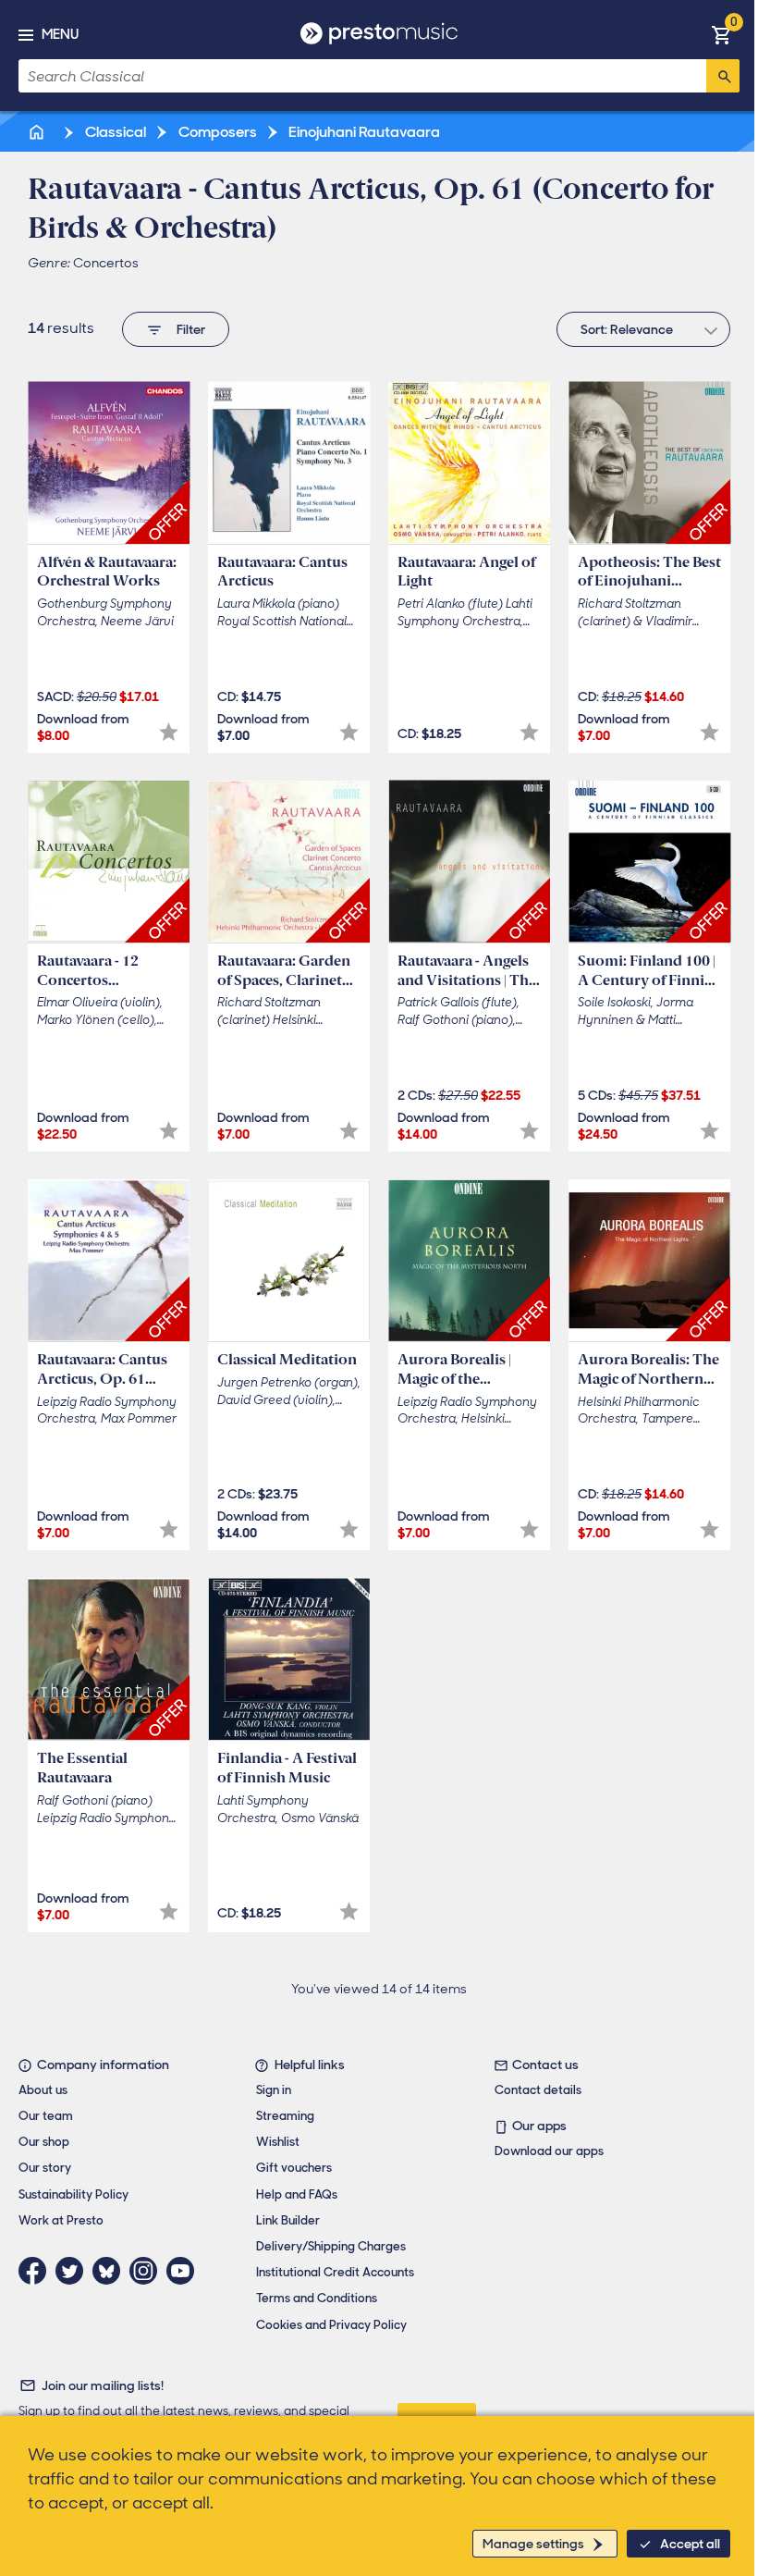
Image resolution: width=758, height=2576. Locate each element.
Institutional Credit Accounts (335, 2272)
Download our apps (549, 2151)
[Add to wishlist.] (169, 732)
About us (43, 2090)
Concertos (106, 263)
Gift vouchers (294, 2168)
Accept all (690, 2544)
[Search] (723, 76)
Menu (60, 34)
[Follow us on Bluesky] (111, 2271)
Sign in (274, 2090)
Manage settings (533, 2544)
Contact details (538, 2090)
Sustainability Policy (73, 2194)
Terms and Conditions (317, 2298)
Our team (46, 2116)
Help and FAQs (297, 2194)
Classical (114, 132)
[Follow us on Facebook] (37, 2271)
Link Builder (288, 2220)
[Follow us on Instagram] (148, 2271)
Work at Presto (61, 2220)
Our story (45, 2168)
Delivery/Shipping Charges (331, 2246)
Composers (216, 132)
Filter (191, 329)
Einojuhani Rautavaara (363, 132)
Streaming (285, 2116)
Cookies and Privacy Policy (331, 2325)
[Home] (38, 132)
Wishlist (278, 2142)
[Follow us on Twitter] (74, 2271)
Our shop (44, 2142)
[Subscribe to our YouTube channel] (185, 2271)
